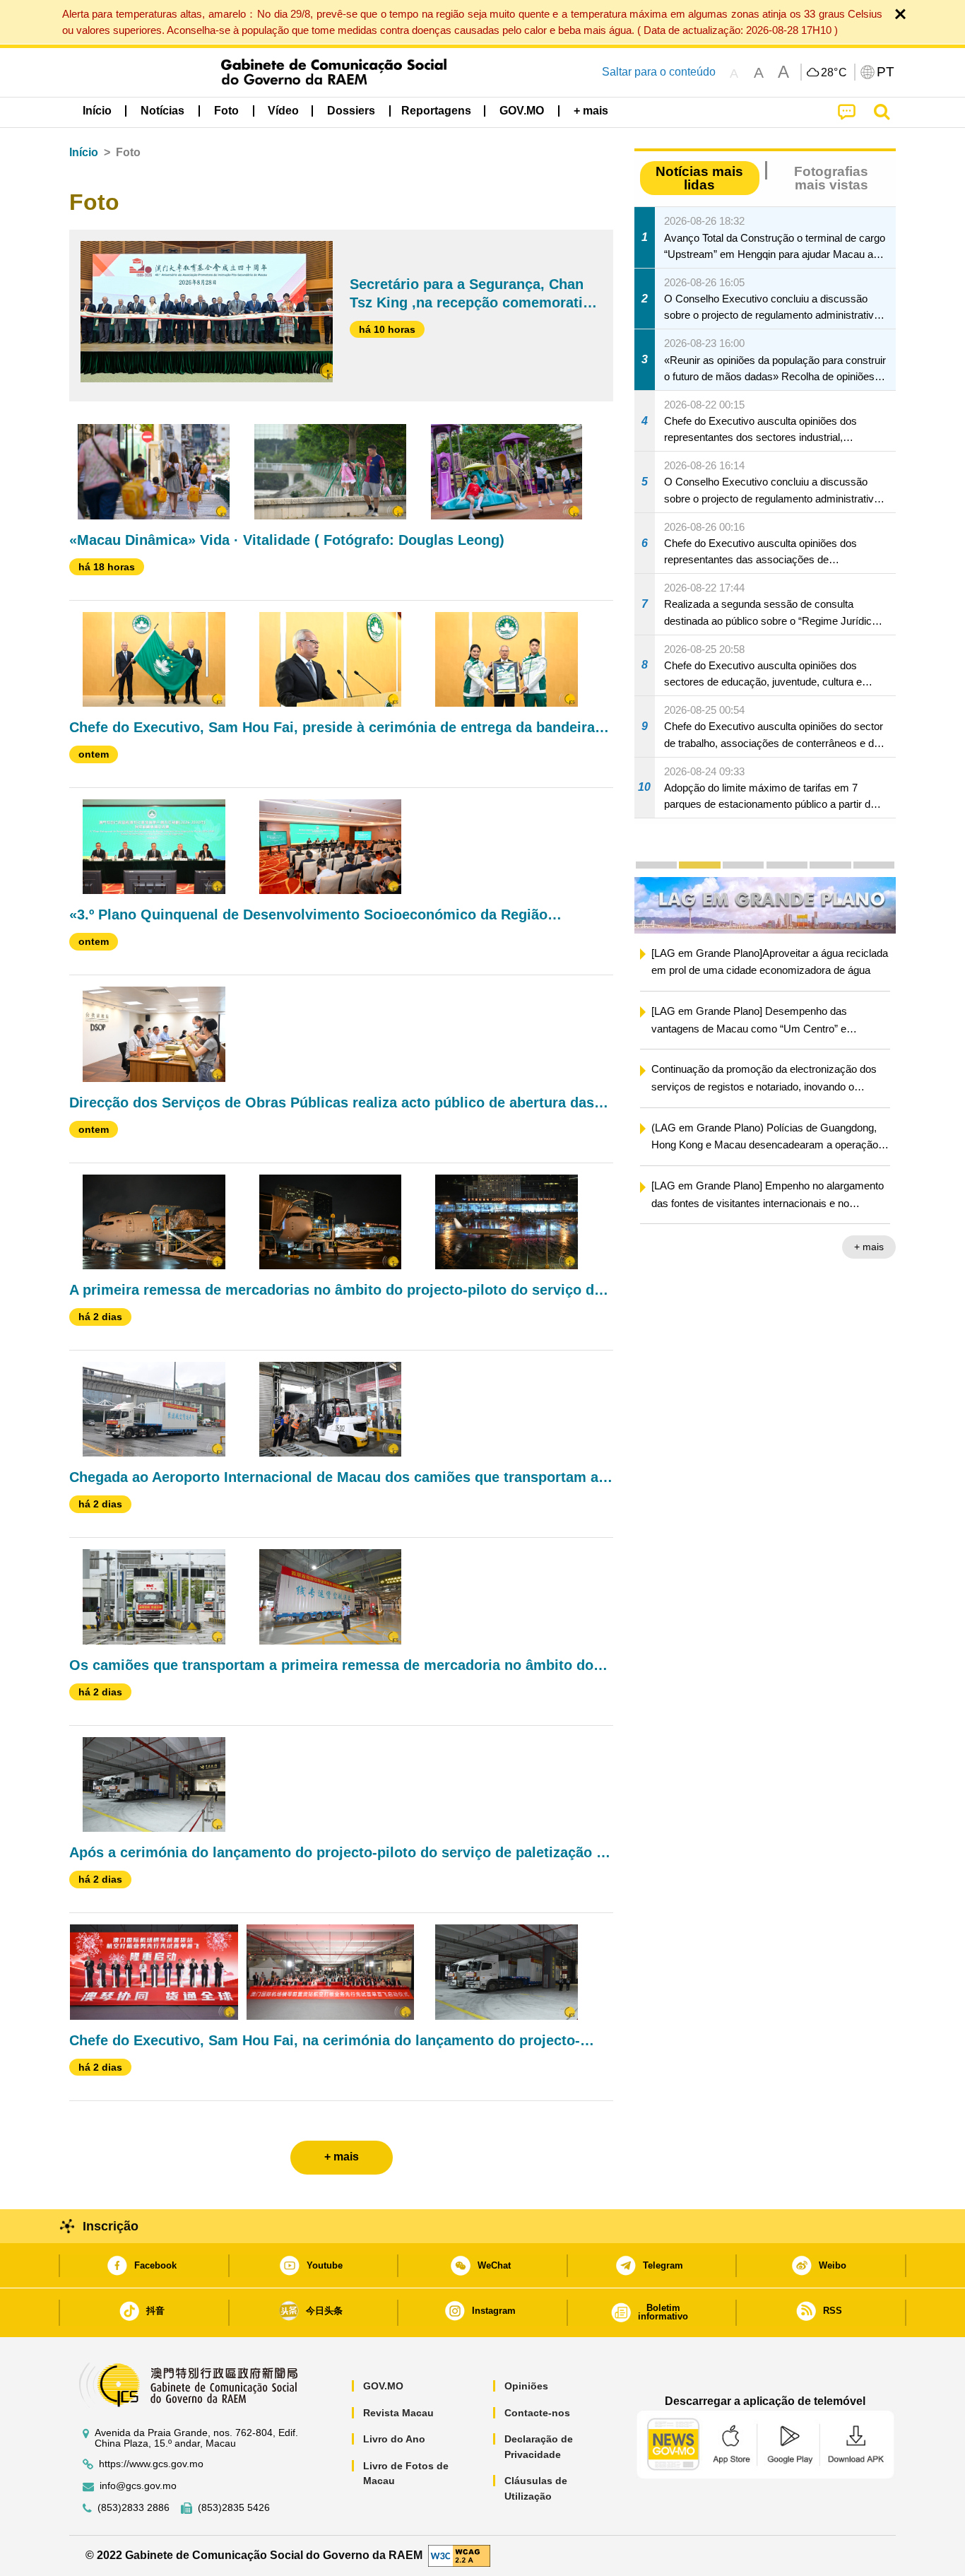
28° (834, 73)
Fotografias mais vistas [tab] (831, 178)
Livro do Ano (394, 2439)
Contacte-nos (537, 2413)
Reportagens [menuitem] (436, 111)
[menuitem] (162, 111)
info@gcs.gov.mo (138, 2486)
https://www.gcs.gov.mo (151, 2464)
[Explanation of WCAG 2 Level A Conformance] (459, 2554)
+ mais (869, 1247)
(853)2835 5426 (234, 2508)
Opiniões (526, 2386)
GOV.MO (383, 2386)
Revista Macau (398, 2413)
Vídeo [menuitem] (283, 111)
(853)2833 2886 (134, 2508)
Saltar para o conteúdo (659, 72)
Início (84, 152)
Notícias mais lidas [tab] (699, 178)
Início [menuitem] (97, 111)
